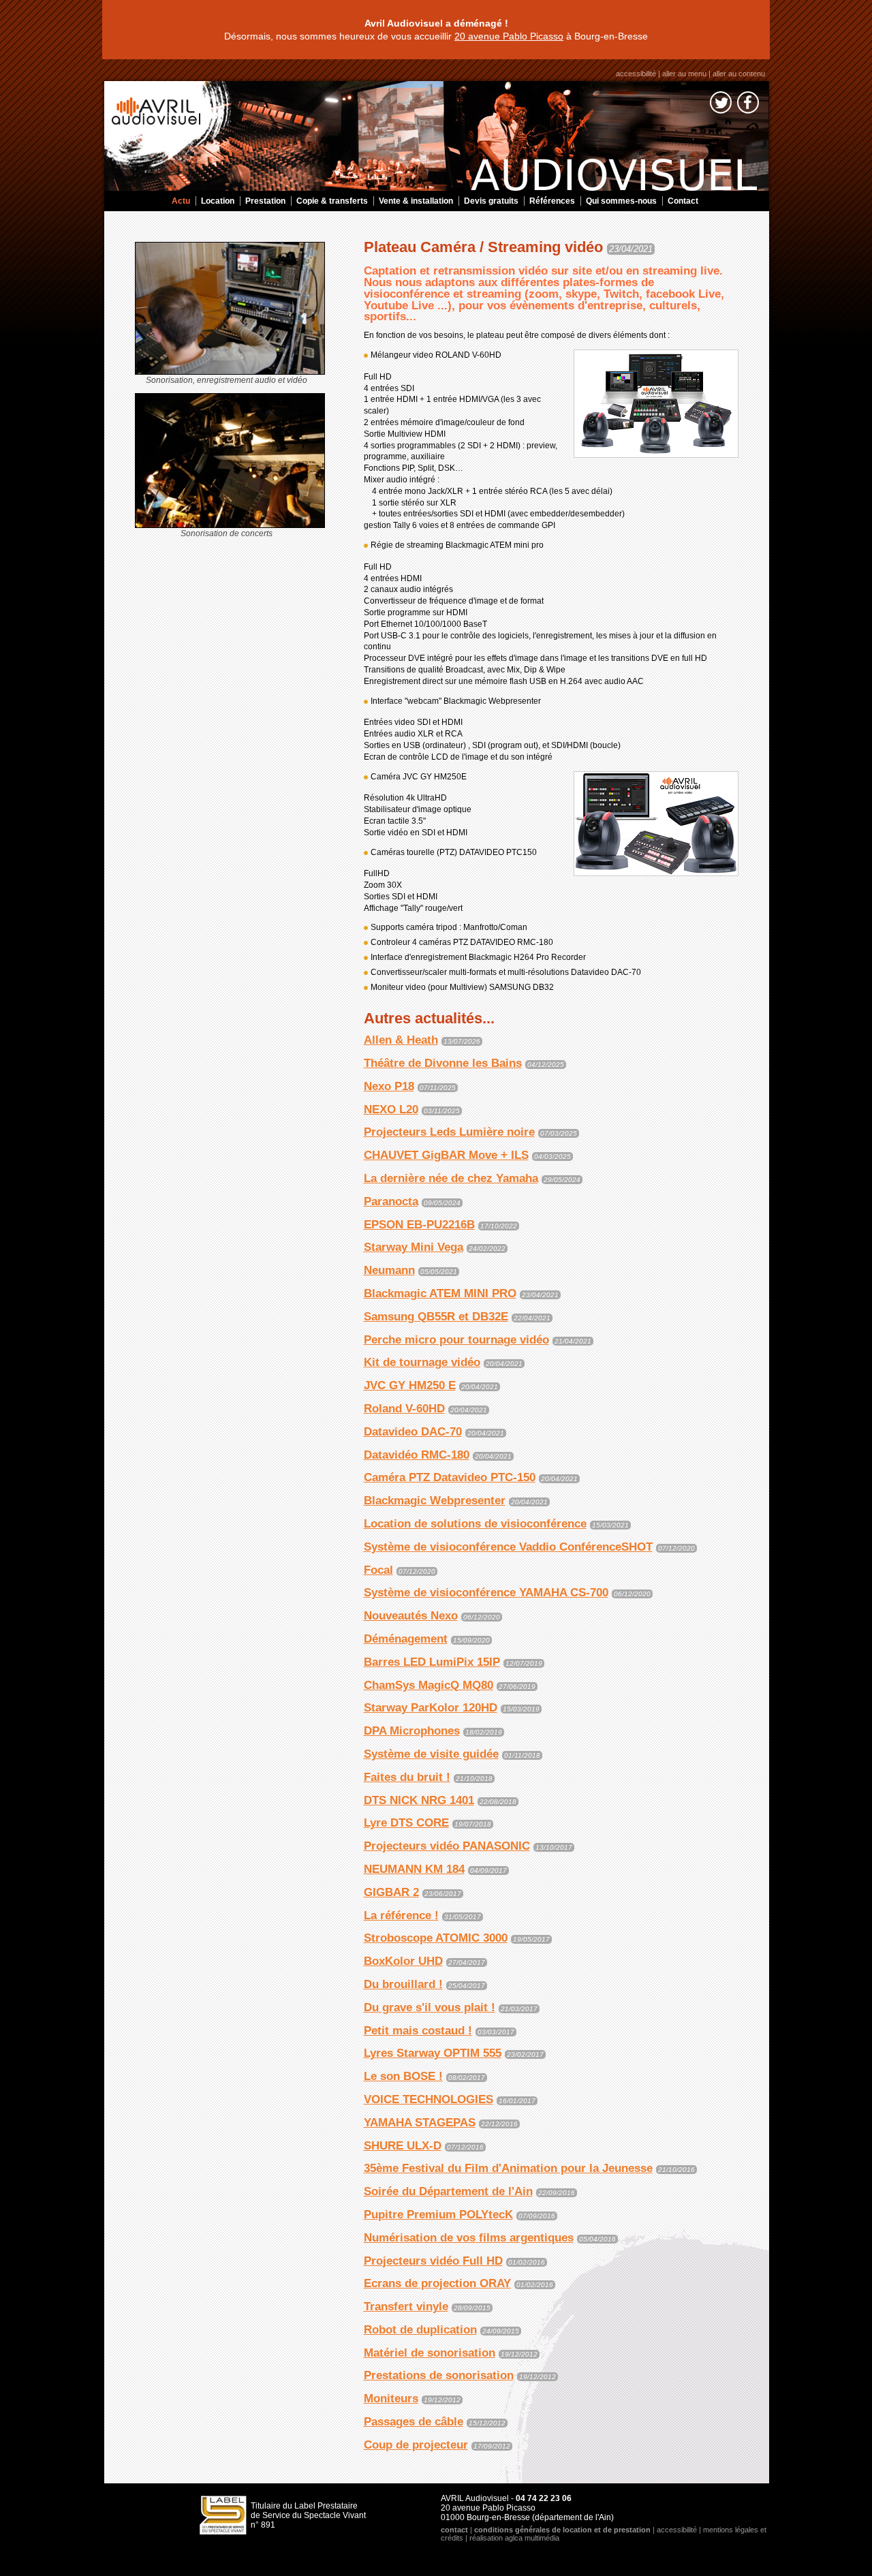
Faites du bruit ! (407, 1777)
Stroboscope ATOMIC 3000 (436, 1938)
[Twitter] (721, 105)
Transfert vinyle (406, 2307)
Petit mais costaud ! (418, 2031)
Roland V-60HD (404, 1409)
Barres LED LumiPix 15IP (432, 1662)
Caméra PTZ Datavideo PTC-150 (450, 1477)
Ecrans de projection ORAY (437, 2283)
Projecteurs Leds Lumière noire (449, 1132)
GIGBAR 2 (391, 1892)
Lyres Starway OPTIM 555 (433, 2053)
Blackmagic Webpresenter (435, 1501)
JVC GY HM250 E (410, 1385)
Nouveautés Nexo (411, 1616)
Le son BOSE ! (403, 2076)
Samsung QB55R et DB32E (436, 1317)
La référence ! (401, 1915)
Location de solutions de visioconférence (475, 1524)
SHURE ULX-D (403, 2146)
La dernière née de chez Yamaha (451, 1178)
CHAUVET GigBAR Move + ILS (446, 1155)
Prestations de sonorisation (439, 2375)
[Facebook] (748, 105)
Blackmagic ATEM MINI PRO (440, 1293)
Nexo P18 (389, 1086)
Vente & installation (416, 201)
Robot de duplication (420, 2330)
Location (218, 201)
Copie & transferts (332, 201)
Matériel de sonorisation (430, 2353)
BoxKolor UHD (403, 1961)
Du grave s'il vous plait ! (430, 2007)
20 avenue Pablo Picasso (509, 36)
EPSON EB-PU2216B (419, 1225)
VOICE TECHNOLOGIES (429, 2099)
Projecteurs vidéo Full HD (433, 2261)
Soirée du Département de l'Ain (448, 2191)
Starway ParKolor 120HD (431, 1708)
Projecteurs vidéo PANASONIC (447, 1846)
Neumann (389, 1270)
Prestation (265, 201)
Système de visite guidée (431, 1754)
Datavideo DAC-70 (413, 1432)
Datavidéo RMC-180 (417, 1455)
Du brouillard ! (403, 1984)
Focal (378, 1570)
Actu (181, 201)
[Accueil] (438, 136)
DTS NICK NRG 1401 (419, 1800)
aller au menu (684, 74)
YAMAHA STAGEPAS (420, 2123)
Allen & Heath (401, 1040)
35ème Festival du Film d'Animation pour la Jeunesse (508, 2168)
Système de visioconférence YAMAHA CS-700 (486, 1593)
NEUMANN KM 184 (414, 1869)
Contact (683, 201)
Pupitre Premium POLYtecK (438, 2215)
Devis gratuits (491, 201)
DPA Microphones (412, 1731)
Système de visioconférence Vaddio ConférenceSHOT (508, 1547)
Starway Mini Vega (414, 1247)
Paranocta (391, 1201)
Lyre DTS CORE (406, 1823)
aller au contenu (739, 74)
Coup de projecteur (416, 2445)
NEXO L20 (391, 1109)
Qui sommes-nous (621, 201)
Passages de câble (414, 2422)
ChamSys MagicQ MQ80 (429, 1685)
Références (552, 201)
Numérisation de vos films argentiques (469, 2238)
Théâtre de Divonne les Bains (443, 1063)
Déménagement (406, 1639)
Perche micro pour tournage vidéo (456, 1340)
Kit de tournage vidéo (422, 1362)
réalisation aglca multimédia (514, 2538)
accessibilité (636, 74)
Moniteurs (391, 2399)
